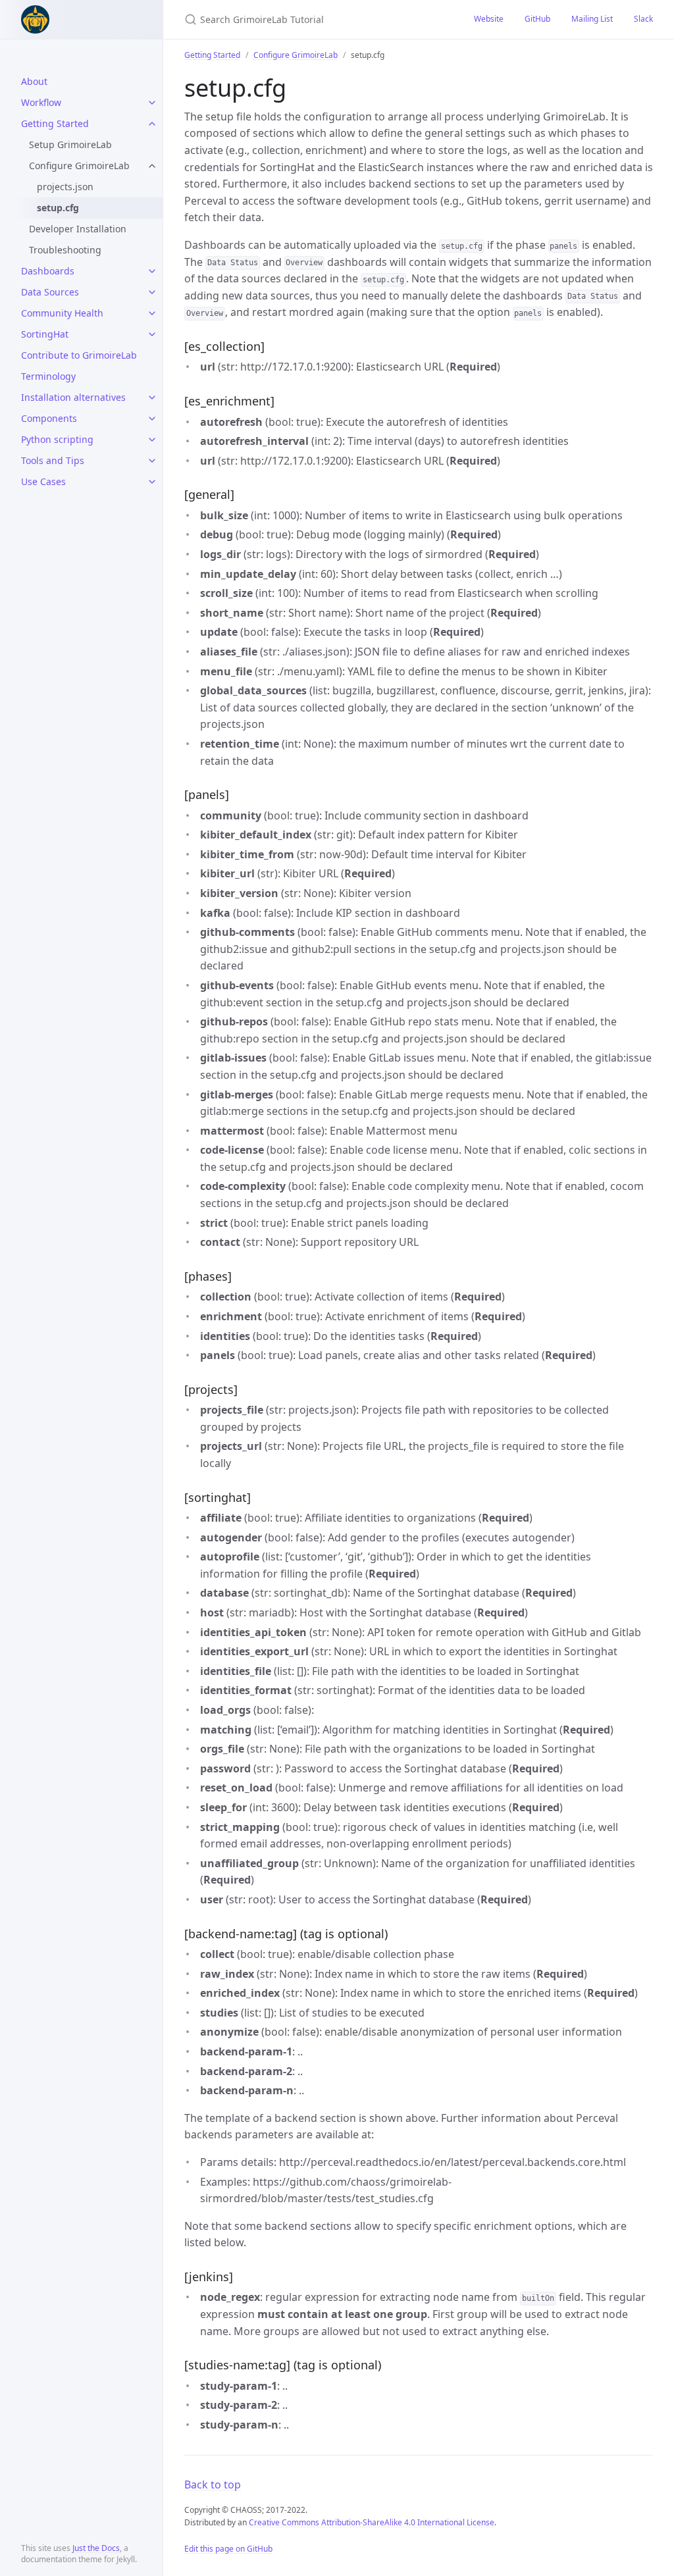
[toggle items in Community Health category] (152, 313)
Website (489, 19)
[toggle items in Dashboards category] (152, 271)
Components (49, 418)
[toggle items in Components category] (152, 419)
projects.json (65, 187)
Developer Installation (78, 229)
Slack (643, 19)
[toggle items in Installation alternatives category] (152, 398)
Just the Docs (96, 2548)
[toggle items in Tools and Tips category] (152, 461)
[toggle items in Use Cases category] (152, 482)
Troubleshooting (65, 250)
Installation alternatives (73, 397)
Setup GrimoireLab (70, 144)
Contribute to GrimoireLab (79, 355)
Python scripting (57, 439)
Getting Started (55, 123)
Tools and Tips (53, 460)
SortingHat (45, 334)
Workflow (41, 102)
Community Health (62, 313)
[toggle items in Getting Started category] (152, 124)
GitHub (537, 19)
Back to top (213, 2485)
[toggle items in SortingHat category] (152, 334)
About (34, 81)
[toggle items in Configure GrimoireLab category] (152, 166)
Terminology (48, 376)
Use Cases (43, 481)
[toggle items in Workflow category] (152, 103)
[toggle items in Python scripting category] (152, 440)
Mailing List (592, 19)
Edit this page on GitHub (228, 2549)
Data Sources (50, 292)
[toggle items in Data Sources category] (152, 292)
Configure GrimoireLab (79, 166)
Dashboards (48, 271)
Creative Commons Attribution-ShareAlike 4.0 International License (372, 2522)
